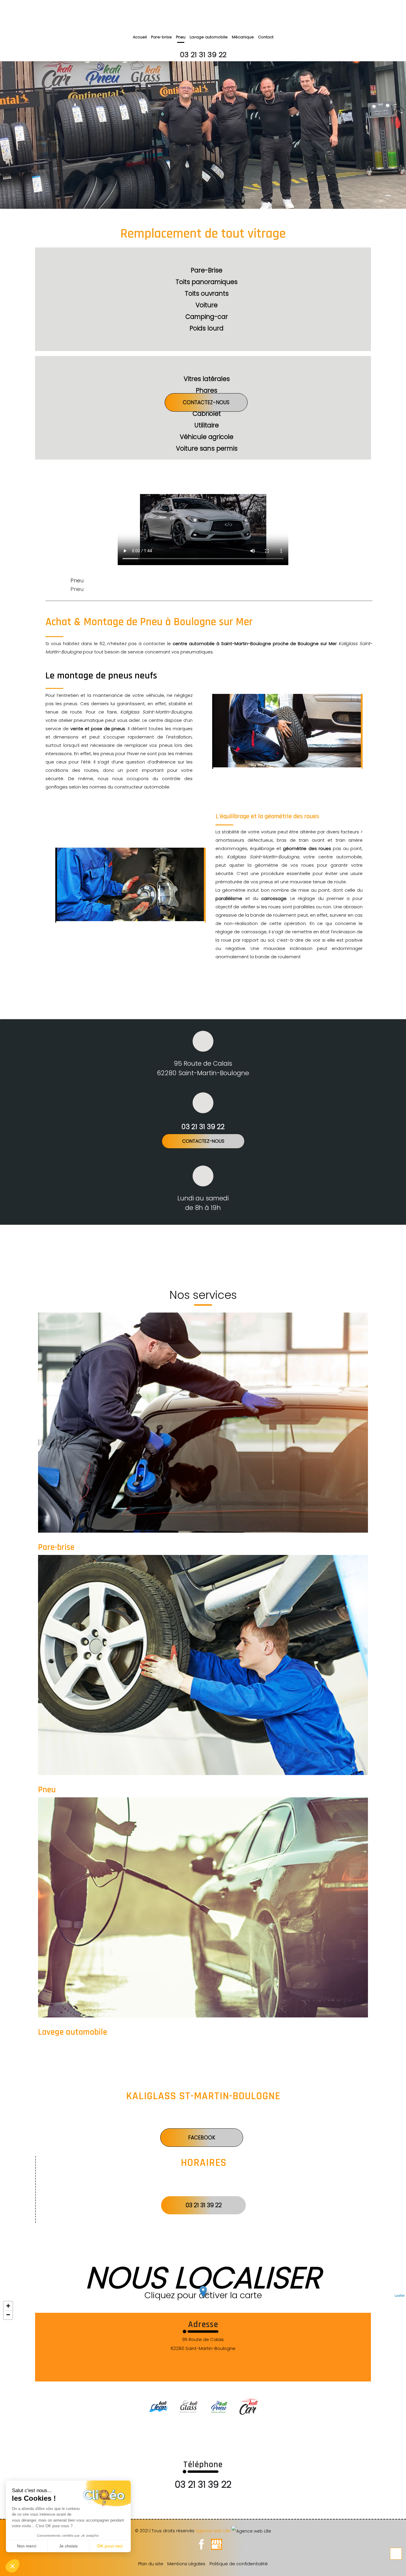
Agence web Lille (214, 2531)
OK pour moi (110, 2546)
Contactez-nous (206, 402)
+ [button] (8, 2306)
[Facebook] (201, 2547)
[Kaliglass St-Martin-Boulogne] (204, 2404)
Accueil (140, 37)
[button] (12, 2566)
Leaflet (400, 2295)
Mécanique (243, 37)
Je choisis (68, 2546)
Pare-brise (161, 37)
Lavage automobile (209, 37)
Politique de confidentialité (239, 2564)
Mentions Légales (186, 2564)
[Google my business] (217, 2547)
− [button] (8, 2315)
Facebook (202, 2138)
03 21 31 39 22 (203, 55)
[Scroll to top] (396, 2554)
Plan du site (151, 2564)
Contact (266, 37)
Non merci (27, 2546)
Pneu (181, 37)
